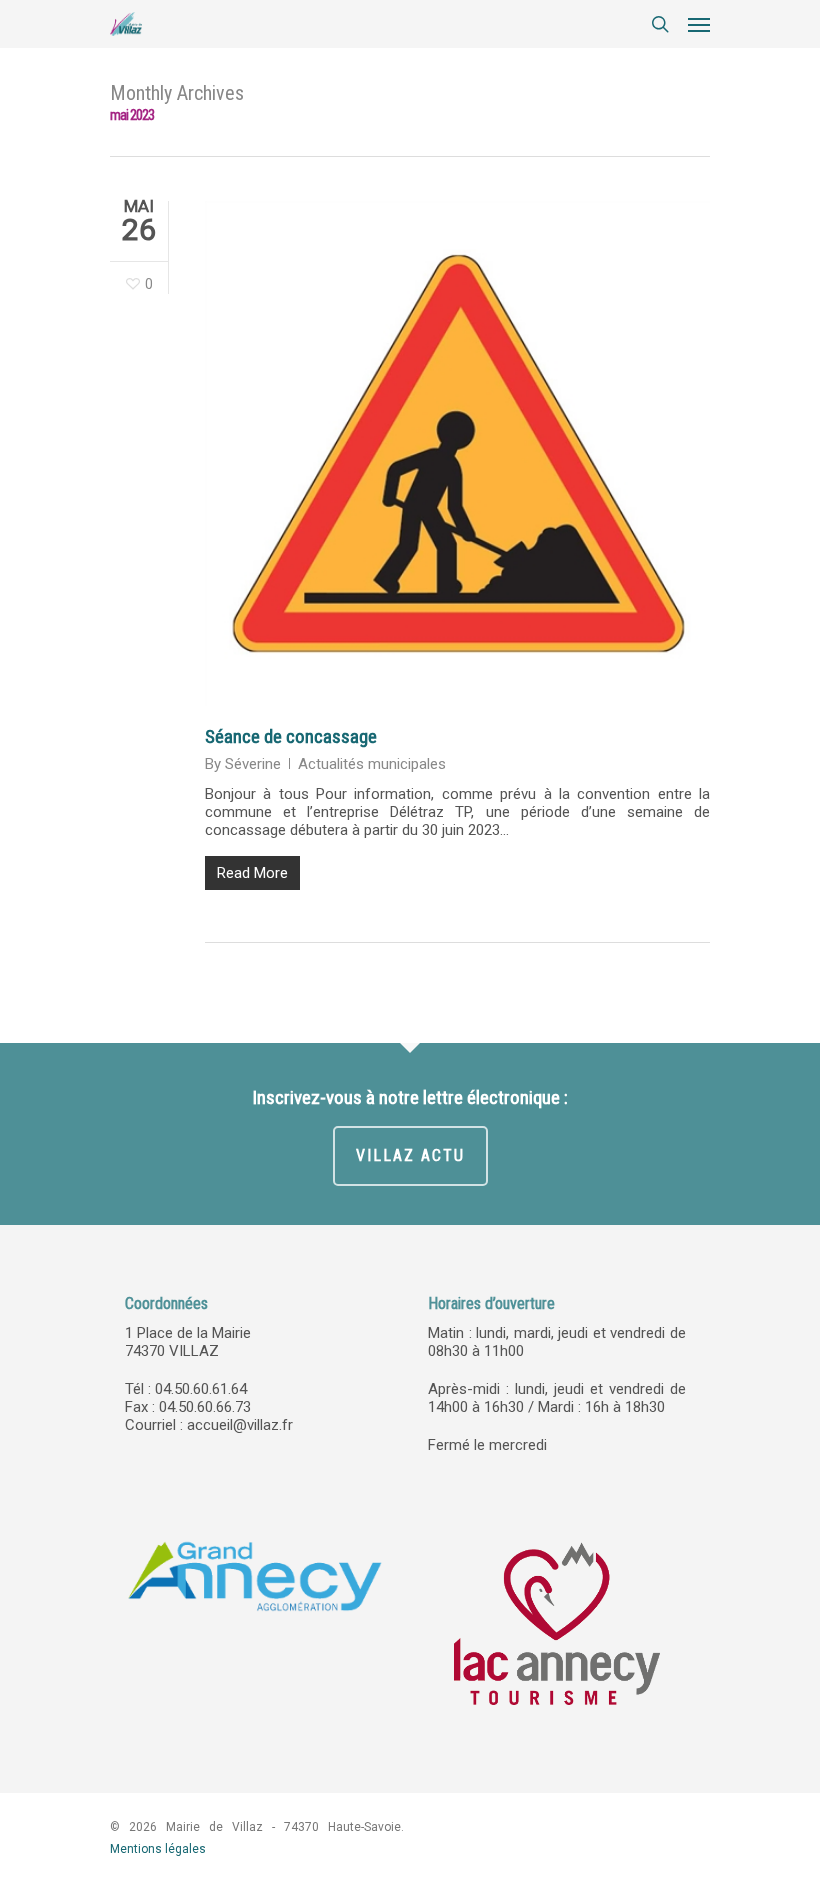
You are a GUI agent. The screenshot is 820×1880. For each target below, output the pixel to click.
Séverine (253, 764)
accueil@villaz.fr (240, 1425)
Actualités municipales (372, 764)
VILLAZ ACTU (410, 1155)
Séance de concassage (291, 736)
